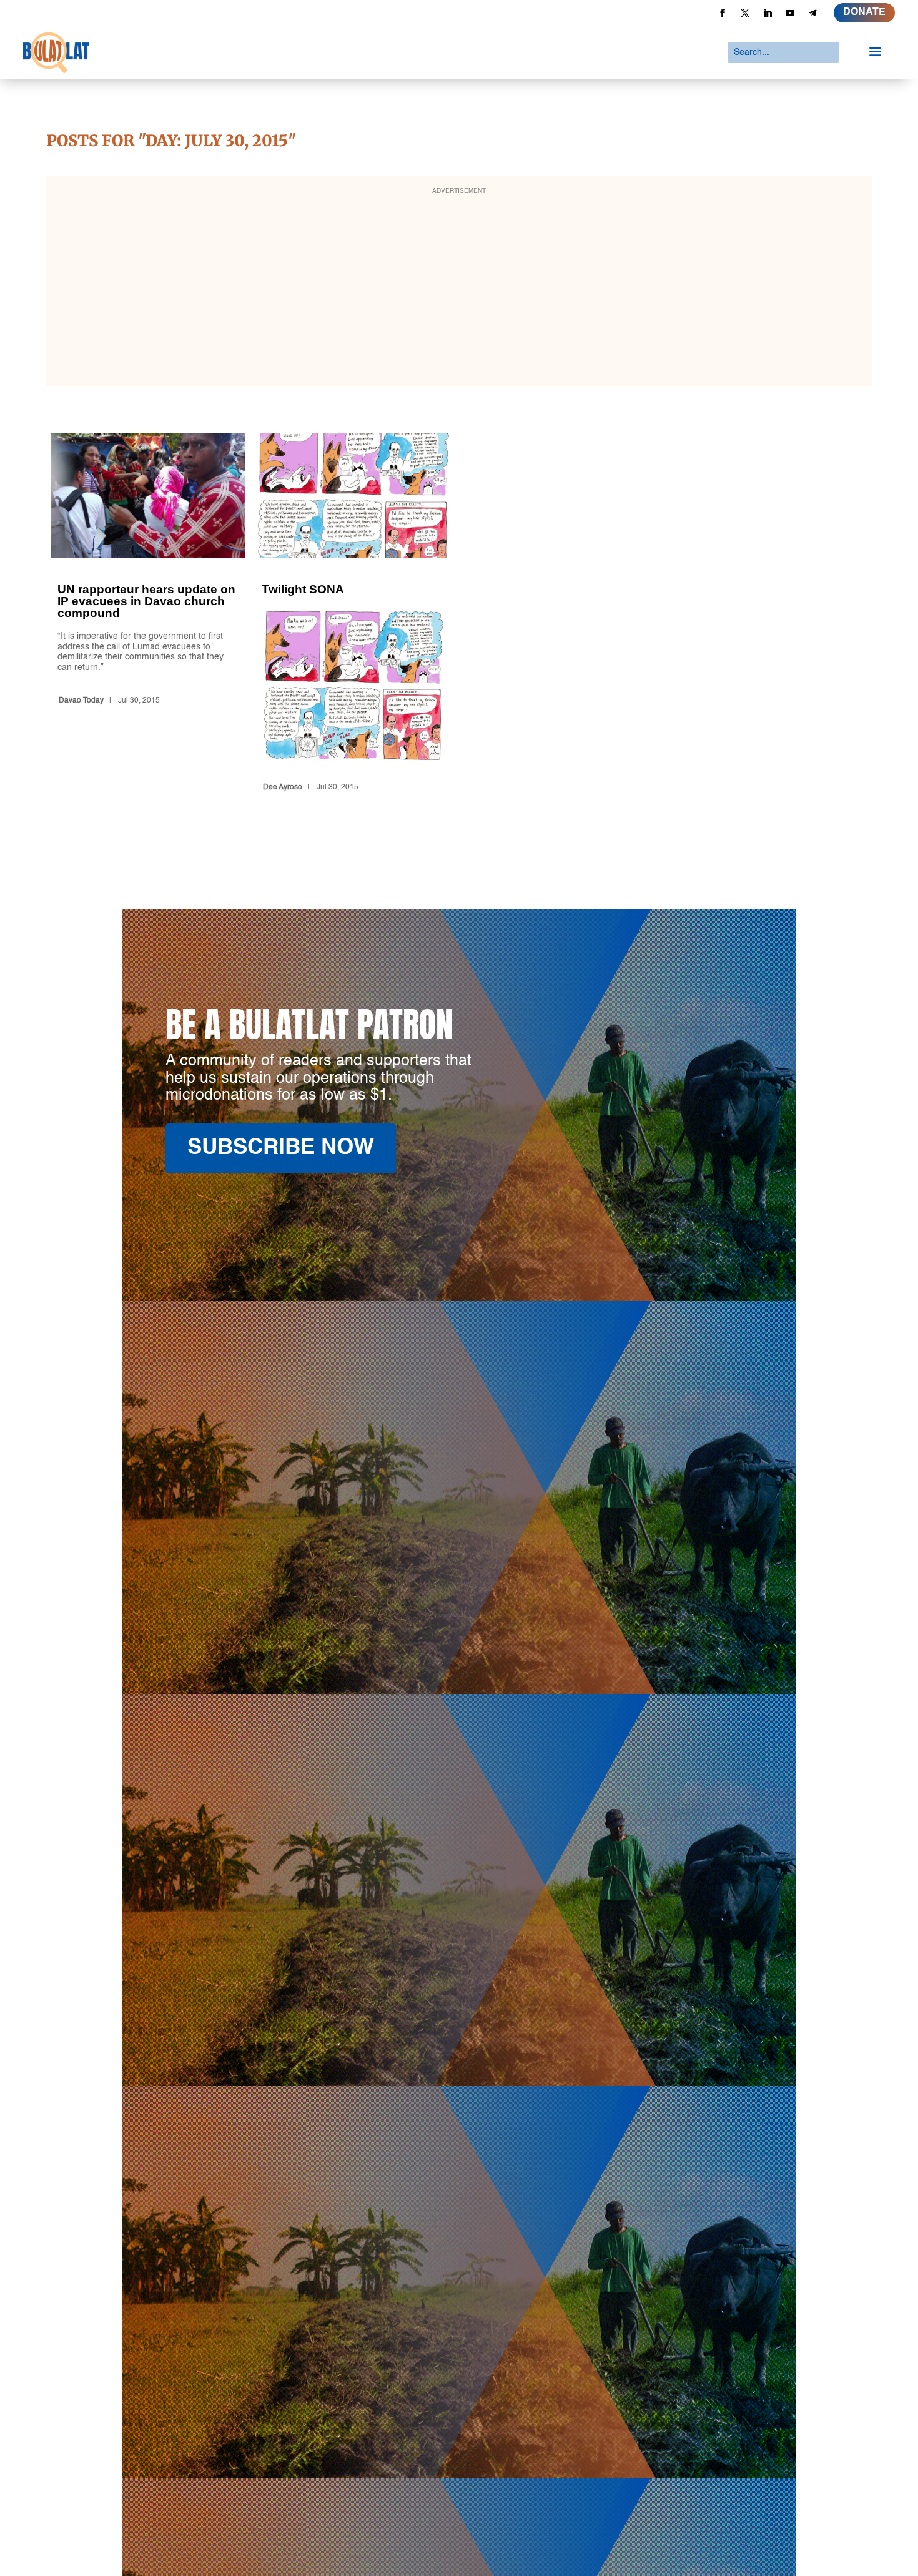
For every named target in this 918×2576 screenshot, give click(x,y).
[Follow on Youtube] (790, 13)
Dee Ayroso (283, 787)
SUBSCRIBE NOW (281, 1148)
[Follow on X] (745, 13)
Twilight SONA (353, 615)
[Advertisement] (459, 289)
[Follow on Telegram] (812, 13)
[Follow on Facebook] (723, 13)
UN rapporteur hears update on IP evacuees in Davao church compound (149, 615)
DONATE (864, 12)
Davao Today (81, 701)
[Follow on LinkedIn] (767, 13)
